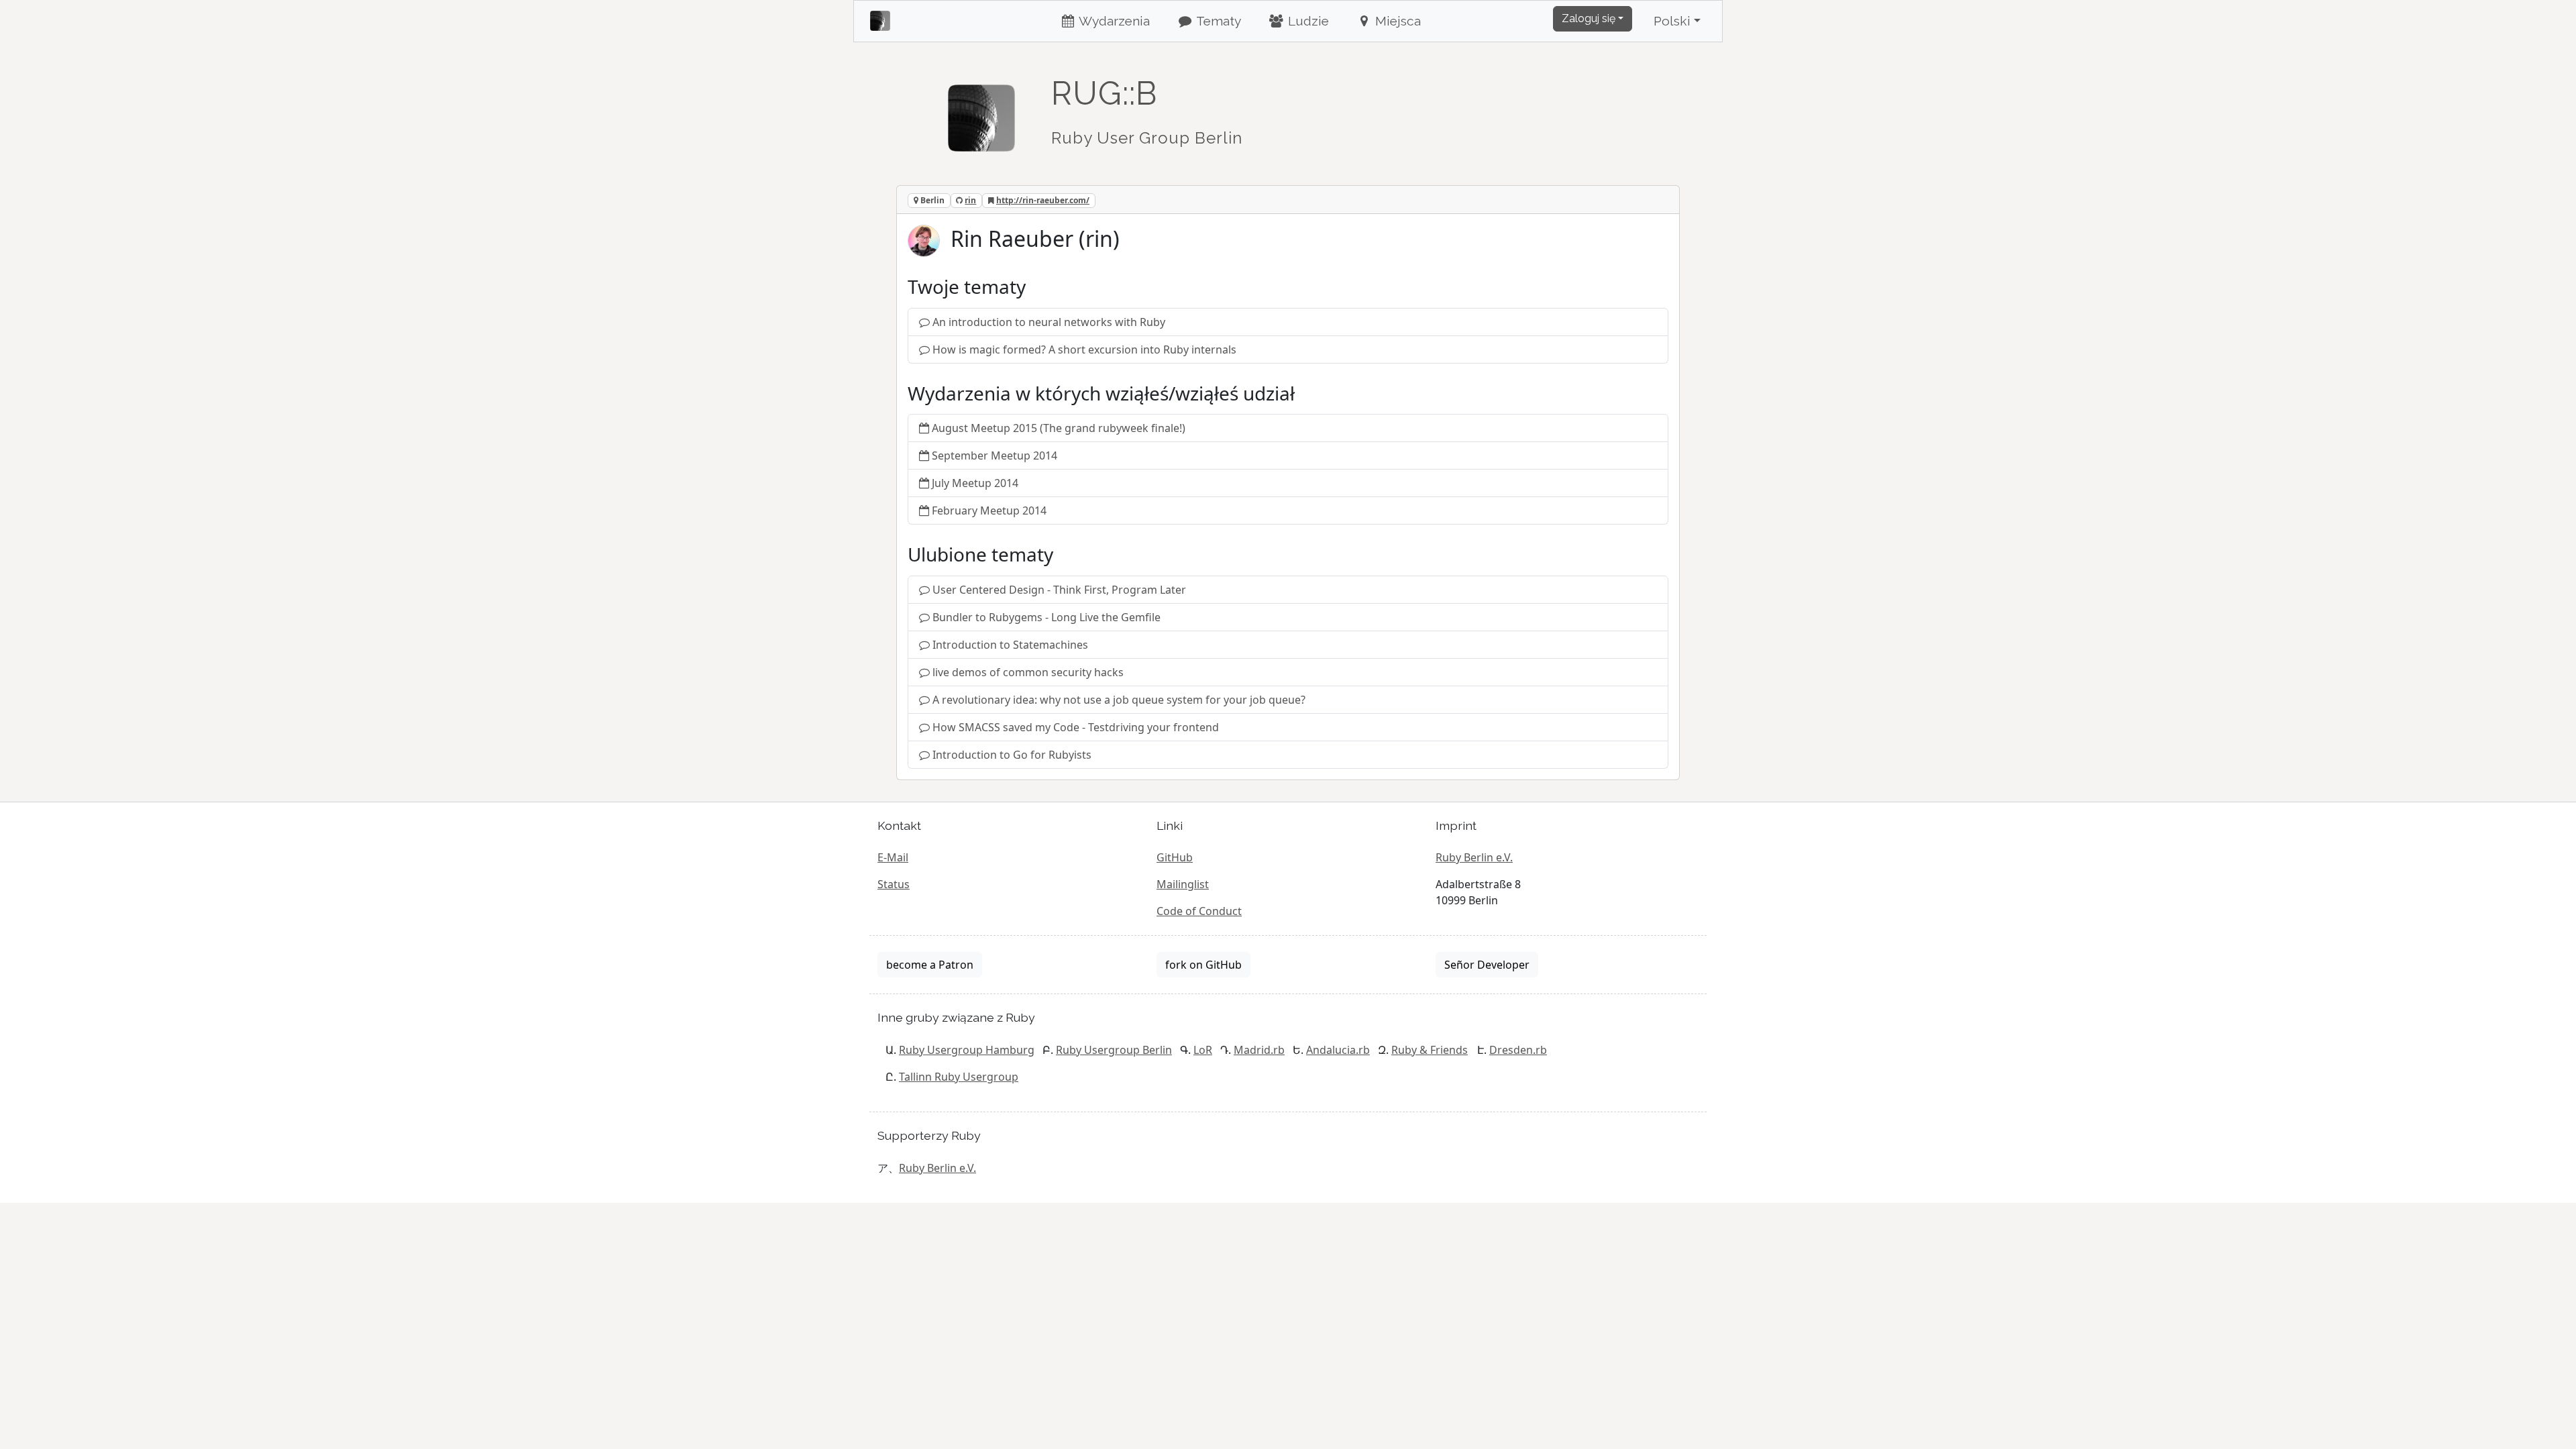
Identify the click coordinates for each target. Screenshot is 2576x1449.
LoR (1203, 1050)
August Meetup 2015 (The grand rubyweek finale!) (1059, 428)
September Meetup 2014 (995, 455)
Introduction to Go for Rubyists (1012, 755)
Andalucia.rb (1338, 1050)
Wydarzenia (1113, 21)
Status (894, 884)
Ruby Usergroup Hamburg (967, 1050)
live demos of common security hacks (1028, 672)
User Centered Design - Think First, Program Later (1059, 590)
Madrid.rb (1259, 1050)
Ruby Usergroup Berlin (1114, 1050)
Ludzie (1307, 21)
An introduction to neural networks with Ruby (1049, 322)
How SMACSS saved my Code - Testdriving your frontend (1076, 727)
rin (970, 200)
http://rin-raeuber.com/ (1043, 200)
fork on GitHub (1203, 965)
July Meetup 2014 (975, 483)
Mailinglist (1183, 884)
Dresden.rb (1518, 1050)
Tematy (1217, 21)
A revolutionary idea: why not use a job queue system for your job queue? (1119, 700)
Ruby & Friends (1430, 1050)
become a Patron (930, 965)
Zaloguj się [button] (1589, 18)
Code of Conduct (1199, 911)
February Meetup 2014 (989, 511)
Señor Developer (1487, 965)
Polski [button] (1672, 21)
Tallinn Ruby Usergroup (959, 1077)
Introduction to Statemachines (1010, 645)
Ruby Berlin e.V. (1474, 857)
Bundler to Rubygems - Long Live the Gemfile (1046, 617)
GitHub (1175, 857)
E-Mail (893, 857)
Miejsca (1396, 21)
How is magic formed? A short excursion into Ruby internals (1084, 350)
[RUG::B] (981, 112)
